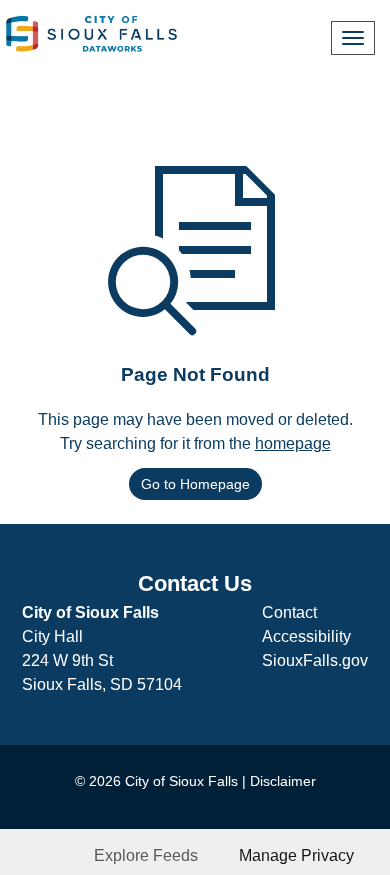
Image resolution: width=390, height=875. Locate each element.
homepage (293, 443)
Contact (289, 612)
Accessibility (306, 636)
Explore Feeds (146, 855)
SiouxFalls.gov (315, 660)
